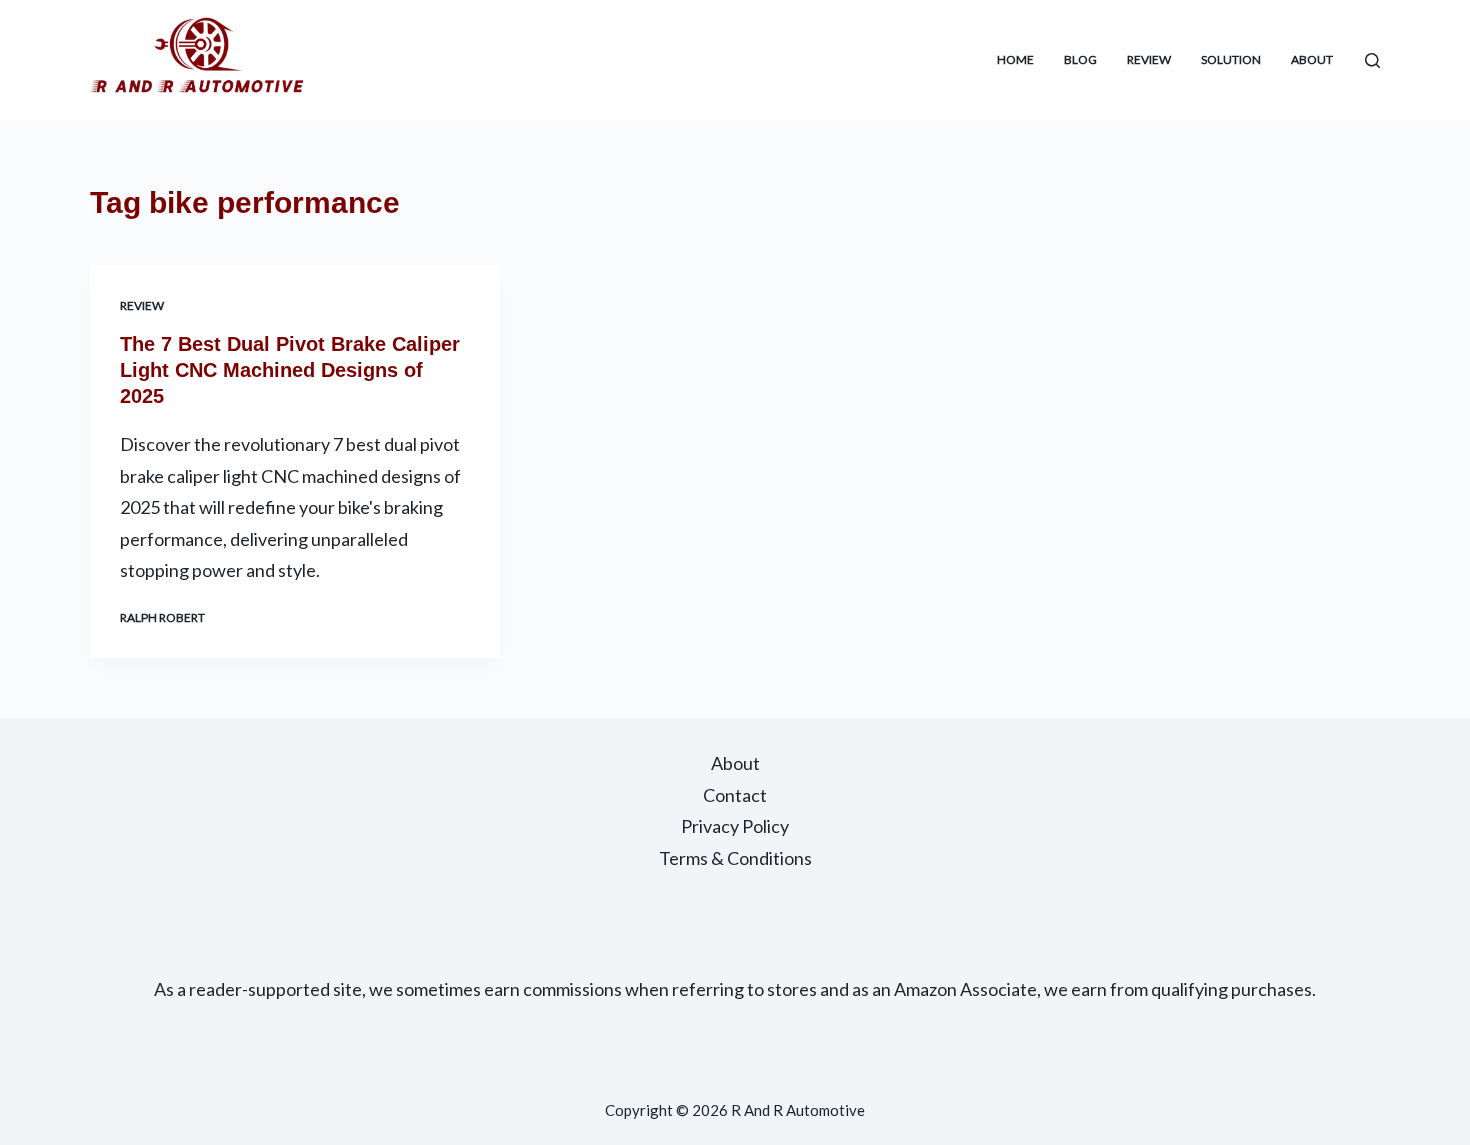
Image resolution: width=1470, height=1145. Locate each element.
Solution (1231, 59)
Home (1015, 59)
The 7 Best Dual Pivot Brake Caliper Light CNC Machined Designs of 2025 (290, 370)
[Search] (1372, 60)
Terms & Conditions (735, 858)
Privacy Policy (735, 826)
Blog (1080, 59)
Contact (735, 795)
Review (1149, 59)
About (1312, 59)
